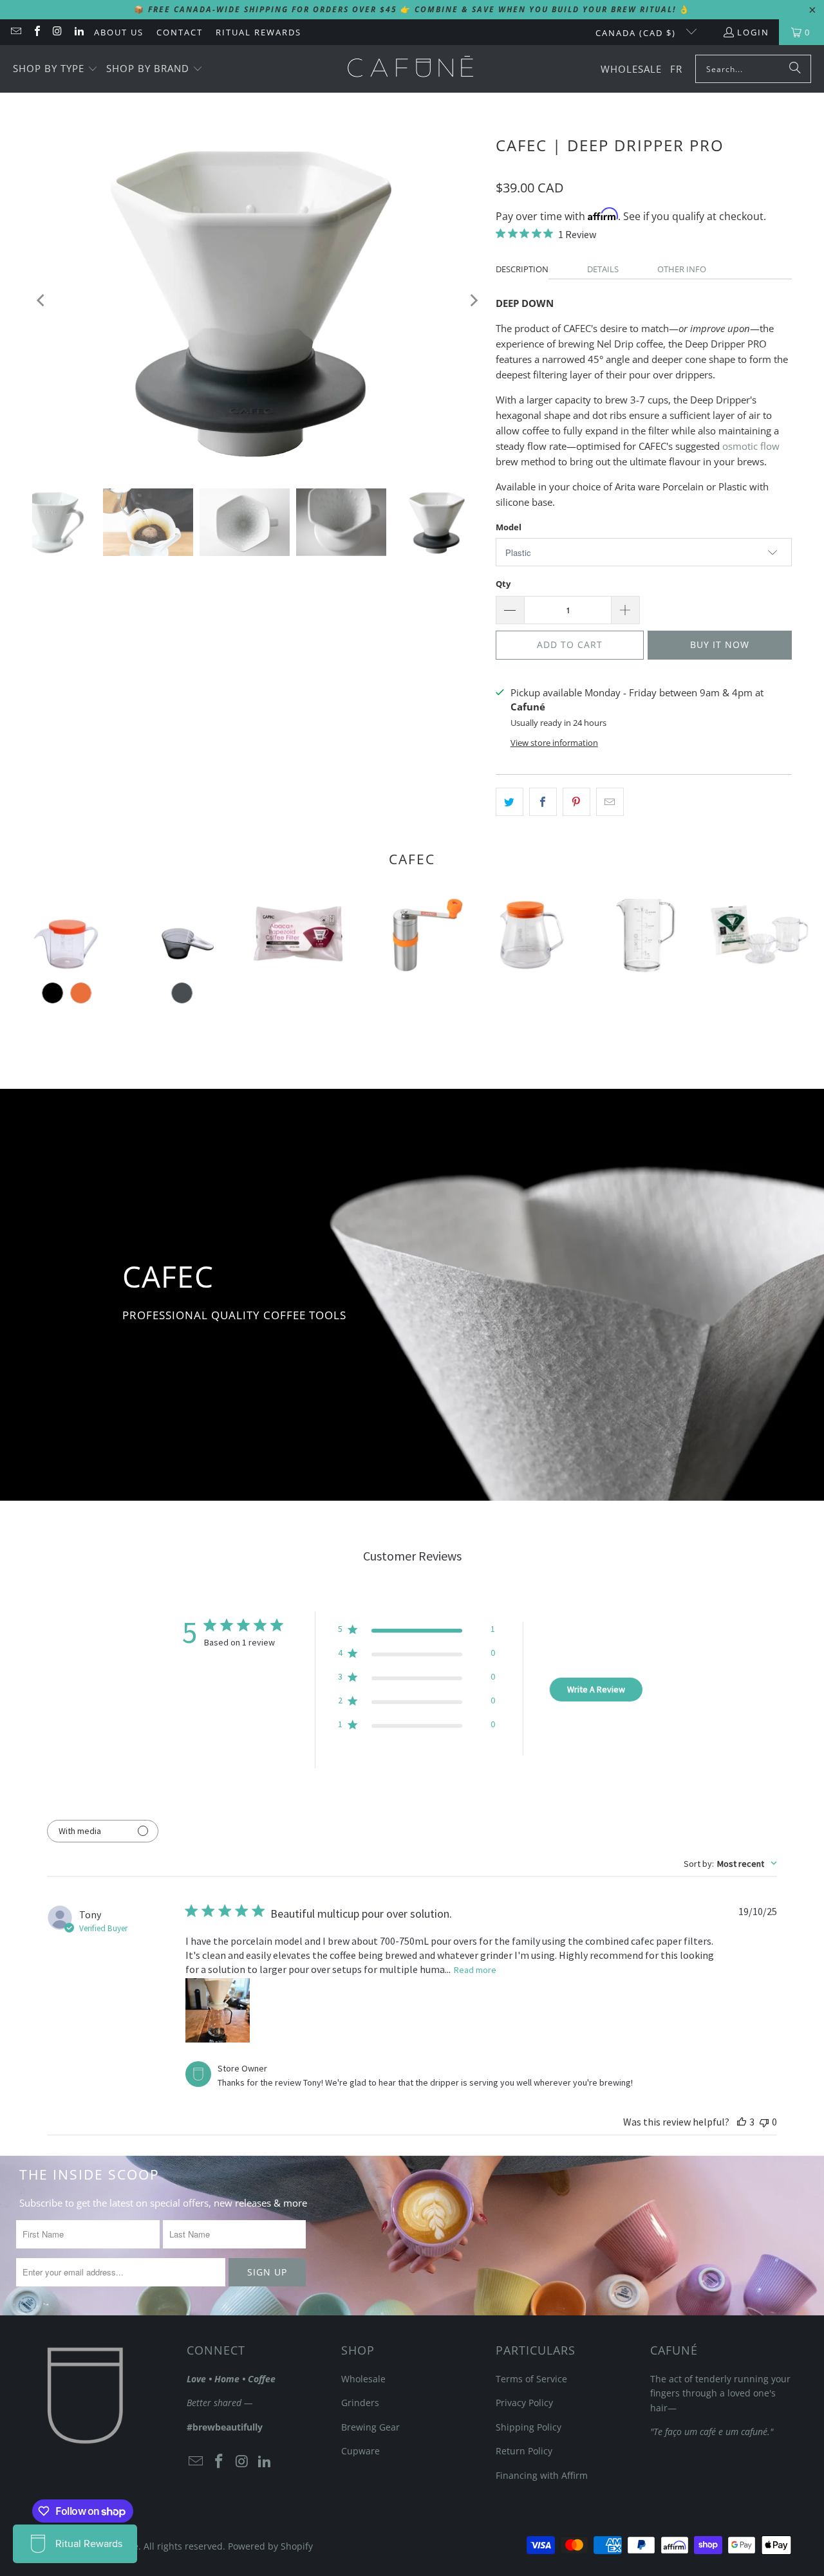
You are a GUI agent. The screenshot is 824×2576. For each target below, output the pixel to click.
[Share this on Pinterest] (576, 802)
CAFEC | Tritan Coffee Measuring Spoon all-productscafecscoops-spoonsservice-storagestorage (182, 934)
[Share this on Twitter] (510, 802)
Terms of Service (531, 2379)
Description (522, 269)
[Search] (795, 69)
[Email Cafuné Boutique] (15, 32)
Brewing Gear (370, 2427)
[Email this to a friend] (610, 802)
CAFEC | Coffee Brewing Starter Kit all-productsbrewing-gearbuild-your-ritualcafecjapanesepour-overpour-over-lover (757, 934)
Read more (475, 1970)
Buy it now (720, 644)
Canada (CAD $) (637, 33)
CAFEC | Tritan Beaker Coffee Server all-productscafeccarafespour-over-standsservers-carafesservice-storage (642, 934)
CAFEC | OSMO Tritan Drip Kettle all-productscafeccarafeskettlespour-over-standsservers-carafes (67, 934)
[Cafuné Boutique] (410, 69)
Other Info (682, 269)
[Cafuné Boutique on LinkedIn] (78, 32)
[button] (55, 69)
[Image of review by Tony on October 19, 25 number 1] (218, 2010)
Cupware (360, 2451)
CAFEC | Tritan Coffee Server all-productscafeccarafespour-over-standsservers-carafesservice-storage (527, 934)
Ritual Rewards (258, 32)
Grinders (360, 2403)
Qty (503, 584)
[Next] (473, 300)
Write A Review (596, 1689)
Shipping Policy (529, 2427)
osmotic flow (751, 446)
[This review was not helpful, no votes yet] (764, 2122)
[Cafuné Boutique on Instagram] (57, 32)
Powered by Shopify (270, 2546)
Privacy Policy (524, 2403)
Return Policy (524, 2451)
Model (509, 527)
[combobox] (730, 1864)
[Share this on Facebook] (543, 802)
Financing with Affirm (542, 2475)
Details (603, 269)
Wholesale (363, 2379)
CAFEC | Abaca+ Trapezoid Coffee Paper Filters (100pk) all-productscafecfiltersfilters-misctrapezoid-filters (297, 934)
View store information (554, 743)
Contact (180, 32)
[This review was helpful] (742, 2122)
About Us (119, 32)
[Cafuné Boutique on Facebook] (36, 32)
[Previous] (42, 300)
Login (753, 32)
